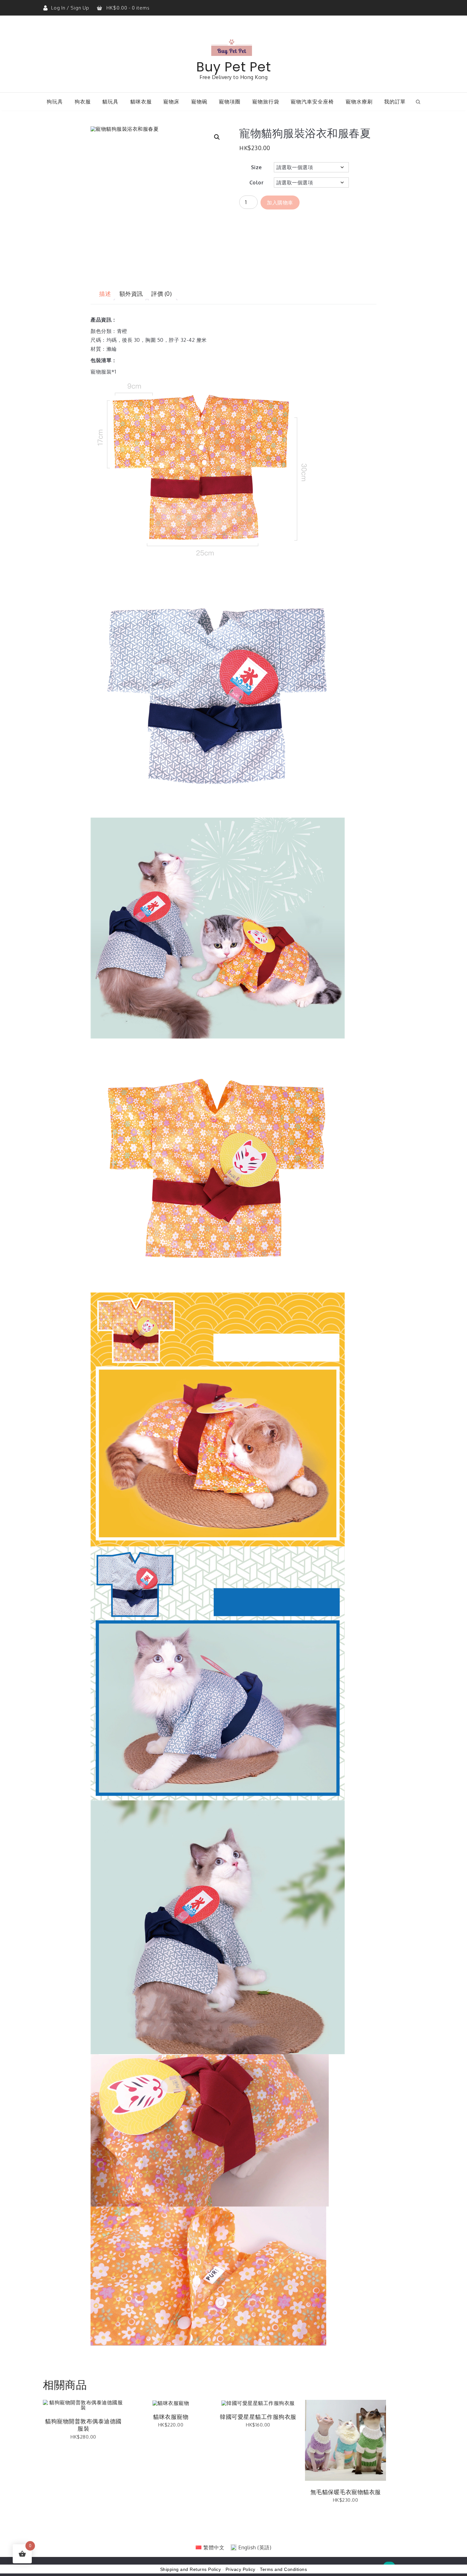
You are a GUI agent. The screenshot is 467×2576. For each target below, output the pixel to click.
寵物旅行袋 (266, 102)
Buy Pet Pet (234, 67)
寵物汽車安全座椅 (312, 102)
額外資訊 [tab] (131, 294)
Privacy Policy (240, 2569)
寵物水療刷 (359, 102)
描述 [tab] (105, 294)
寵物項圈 (230, 102)
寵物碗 (199, 102)
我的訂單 (395, 102)
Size (257, 167)
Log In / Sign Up (71, 8)
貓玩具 (110, 102)
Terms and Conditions (283, 2569)
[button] (217, 137)
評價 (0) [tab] (161, 294)
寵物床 (171, 102)
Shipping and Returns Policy (191, 2569)
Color (257, 183)
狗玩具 (55, 102)
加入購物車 (280, 202)
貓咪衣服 (141, 102)
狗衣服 (83, 102)
